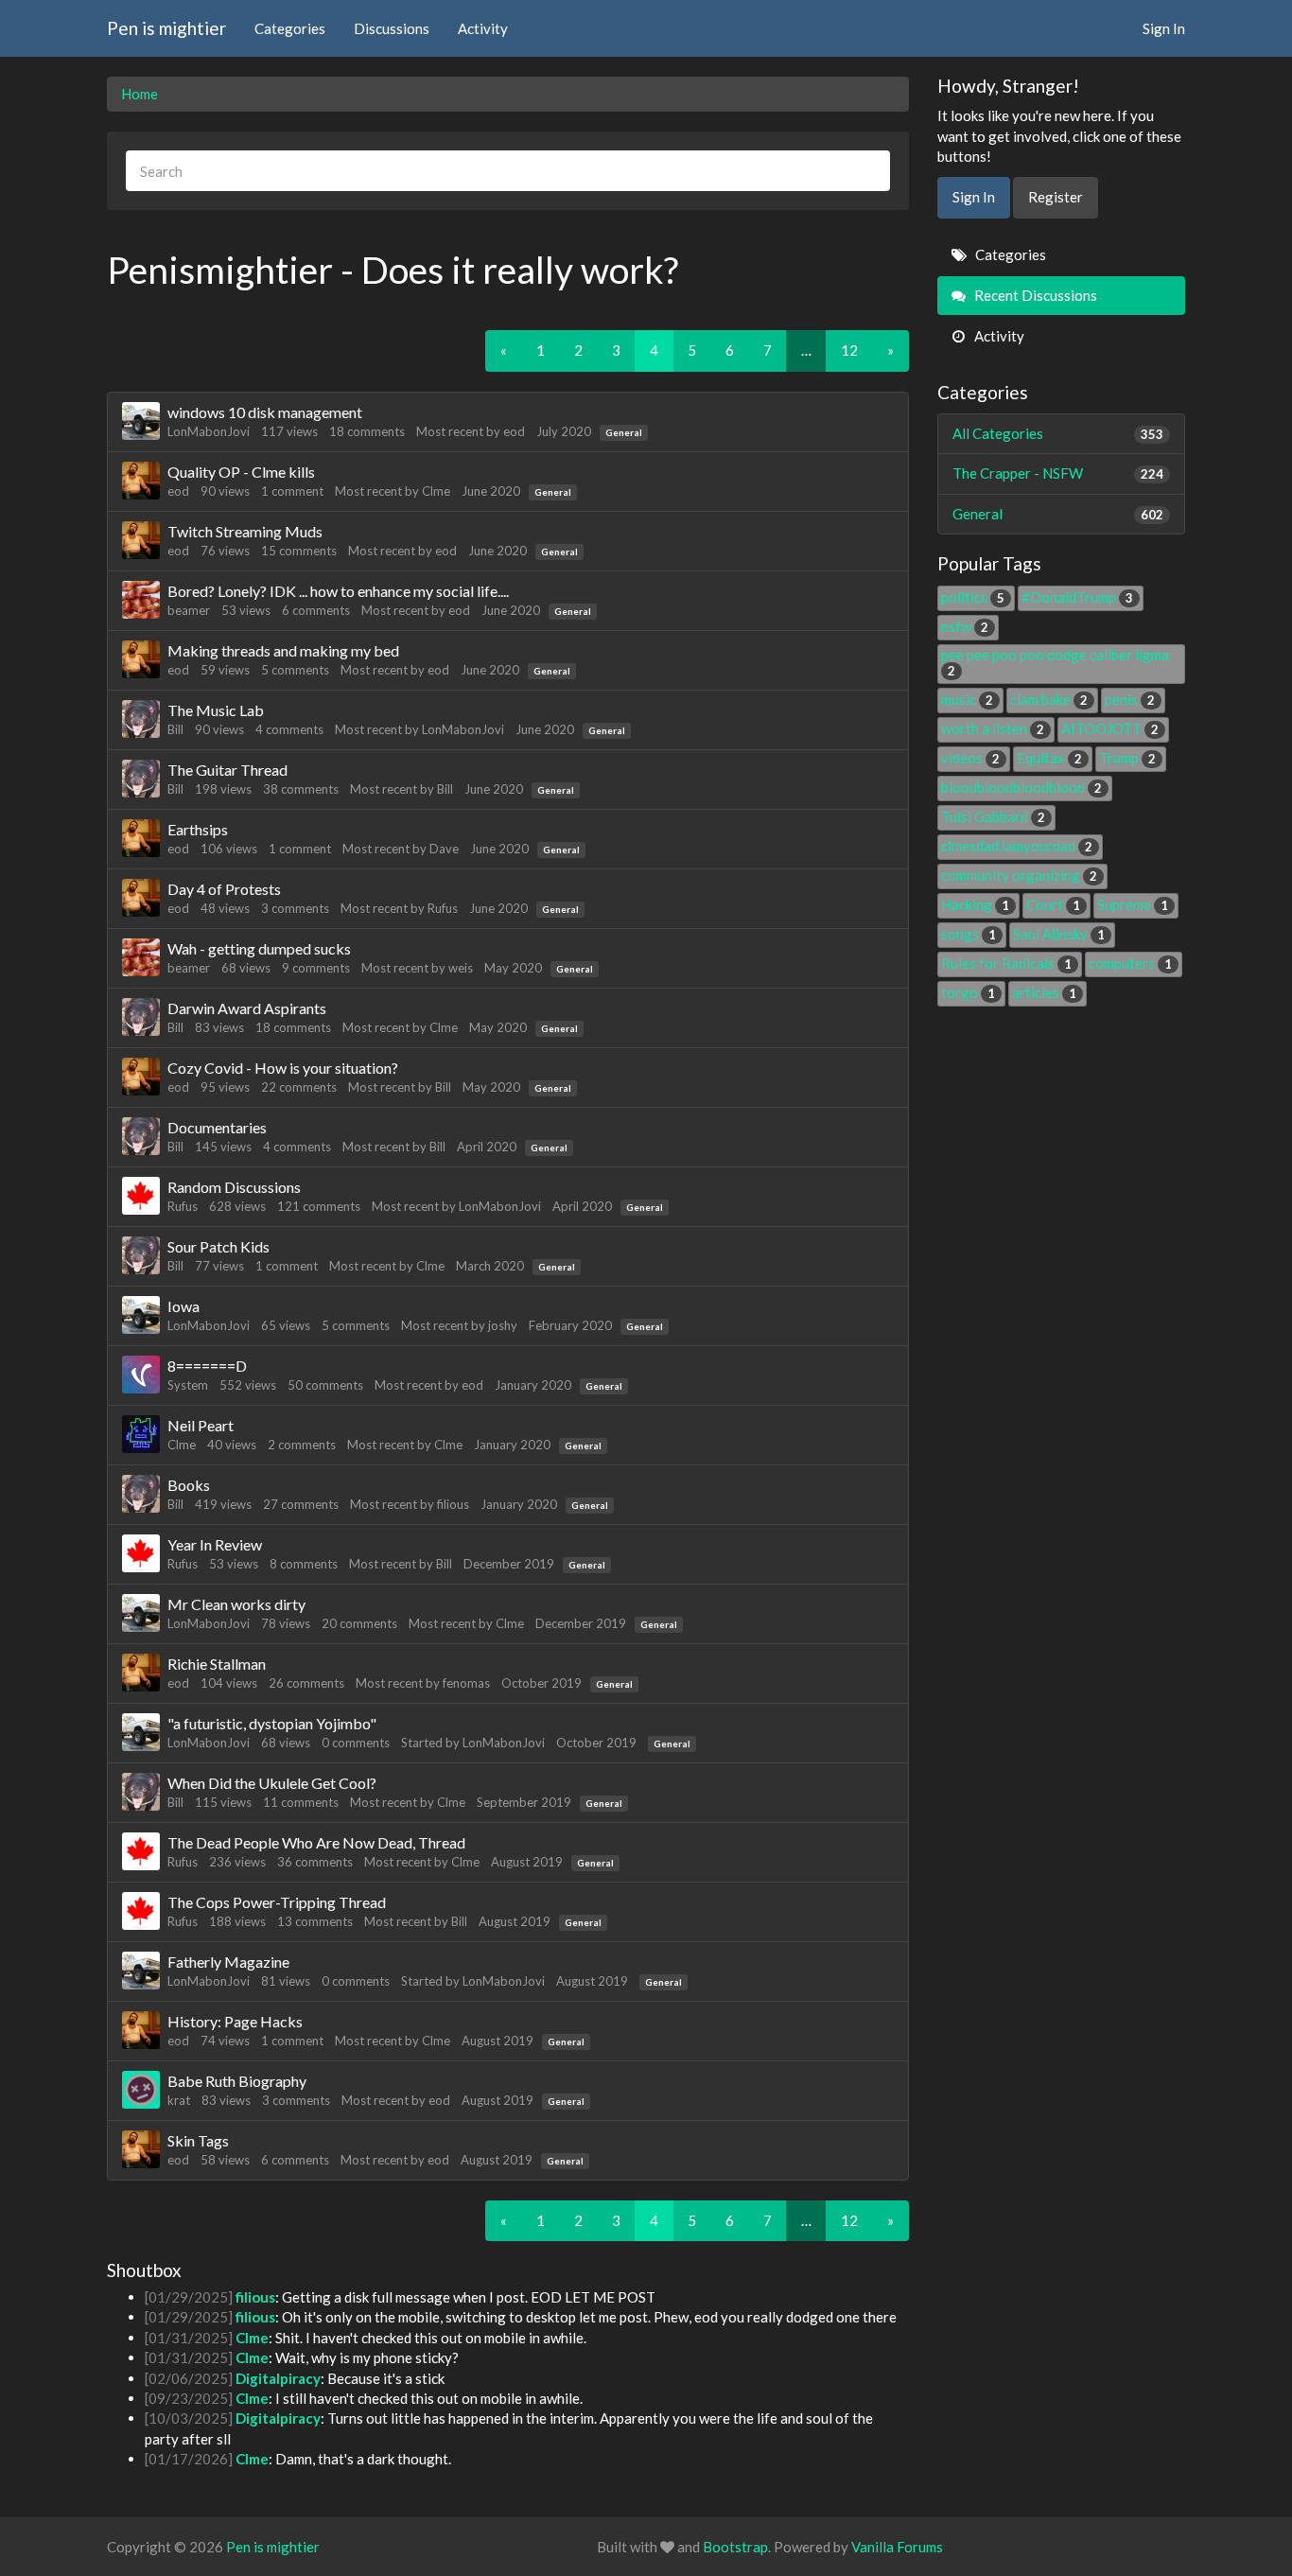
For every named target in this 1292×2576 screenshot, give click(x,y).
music (967, 699)
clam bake (1049, 699)
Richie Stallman (217, 1664)
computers (1130, 963)
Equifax (1049, 758)
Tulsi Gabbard (993, 816)
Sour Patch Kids (218, 1246)
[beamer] (141, 600)
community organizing (1019, 875)
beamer (189, 610)
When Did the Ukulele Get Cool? (272, 1783)
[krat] (141, 2090)
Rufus (443, 908)
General (624, 432)
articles (1044, 992)
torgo (968, 992)
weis (461, 968)
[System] (141, 1375)
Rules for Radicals (1006, 963)
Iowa (183, 1306)
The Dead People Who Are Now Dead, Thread (316, 1842)
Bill (175, 729)
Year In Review (215, 1544)
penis (1130, 699)
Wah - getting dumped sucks (259, 948)
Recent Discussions (1034, 295)
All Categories (1058, 433)
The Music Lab (216, 710)
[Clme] (141, 1434)
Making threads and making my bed (283, 650)
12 (849, 350)
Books (189, 1485)
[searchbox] (508, 171)
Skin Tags (198, 2140)
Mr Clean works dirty (236, 1604)
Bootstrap (735, 2547)
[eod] (141, 481)
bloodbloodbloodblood (1021, 787)
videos (970, 758)
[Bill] (141, 719)
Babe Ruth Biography (237, 2081)
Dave (444, 849)
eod (514, 431)
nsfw (965, 626)
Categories (290, 28)
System (188, 1385)
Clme (436, 491)
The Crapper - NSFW (1058, 473)
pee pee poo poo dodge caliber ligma (1055, 662)
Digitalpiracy (278, 2378)
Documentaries (217, 1127)
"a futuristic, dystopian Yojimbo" (272, 1723)
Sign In (1164, 28)
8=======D (207, 1366)
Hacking (975, 904)
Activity (483, 28)
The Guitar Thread (227, 770)
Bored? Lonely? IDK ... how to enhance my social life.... (338, 591)
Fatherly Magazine (228, 1962)
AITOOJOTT (1110, 728)
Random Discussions (234, 1187)
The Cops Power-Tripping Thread (277, 1902)
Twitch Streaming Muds (245, 531)
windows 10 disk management (265, 412)
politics (973, 597)
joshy (503, 1325)
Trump (1127, 758)
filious (453, 1504)
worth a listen (993, 728)
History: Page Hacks (235, 2021)
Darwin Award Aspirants (247, 1008)
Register (1056, 197)
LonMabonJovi (209, 431)
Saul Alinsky (1059, 934)
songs (969, 934)
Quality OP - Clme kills (241, 472)
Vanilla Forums (897, 2547)
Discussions (392, 28)
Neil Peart (201, 1425)
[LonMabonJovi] (141, 421)
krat (179, 2100)
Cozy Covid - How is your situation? (283, 1068)
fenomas (466, 1683)
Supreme (1133, 904)
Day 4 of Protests (224, 889)
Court (1053, 904)
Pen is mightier (166, 28)
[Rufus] (141, 1196)
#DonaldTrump (1077, 597)
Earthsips (198, 829)
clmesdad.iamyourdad (1017, 846)
